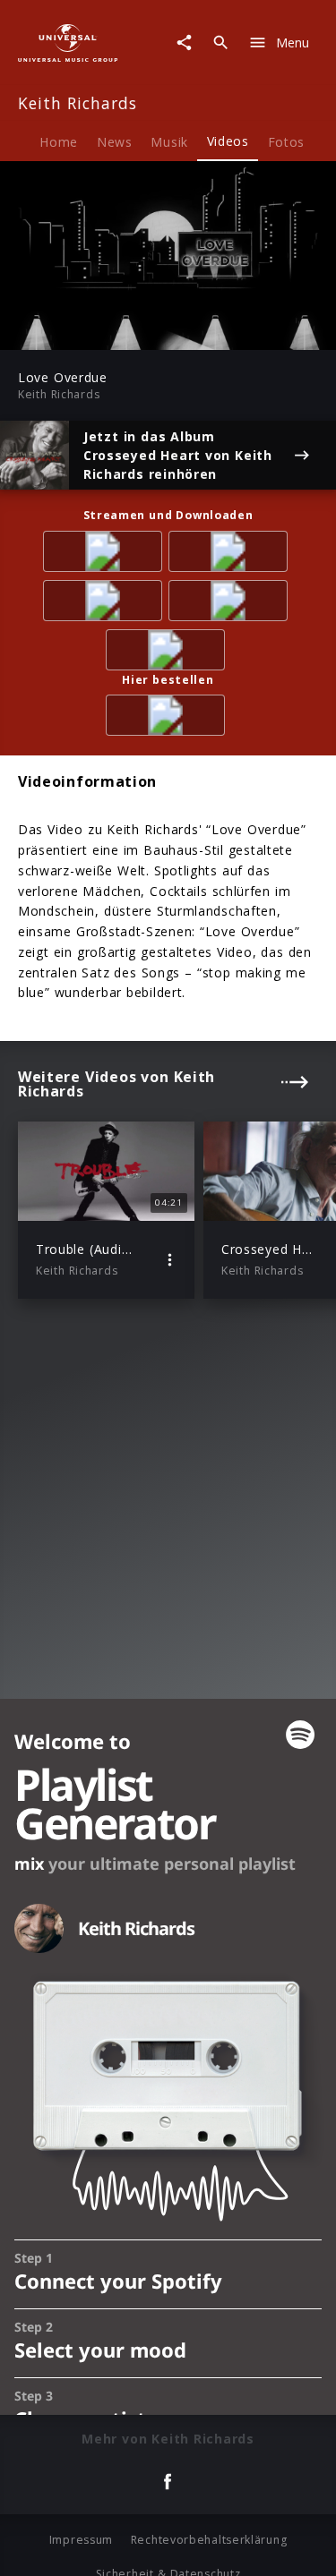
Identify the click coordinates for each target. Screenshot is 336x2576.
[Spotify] (106, 604)
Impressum (81, 2540)
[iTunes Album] (168, 653)
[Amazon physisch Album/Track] (168, 718)
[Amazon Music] (231, 554)
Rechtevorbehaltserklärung (209, 2540)
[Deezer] (231, 604)
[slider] (111, 331)
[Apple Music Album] (106, 554)
